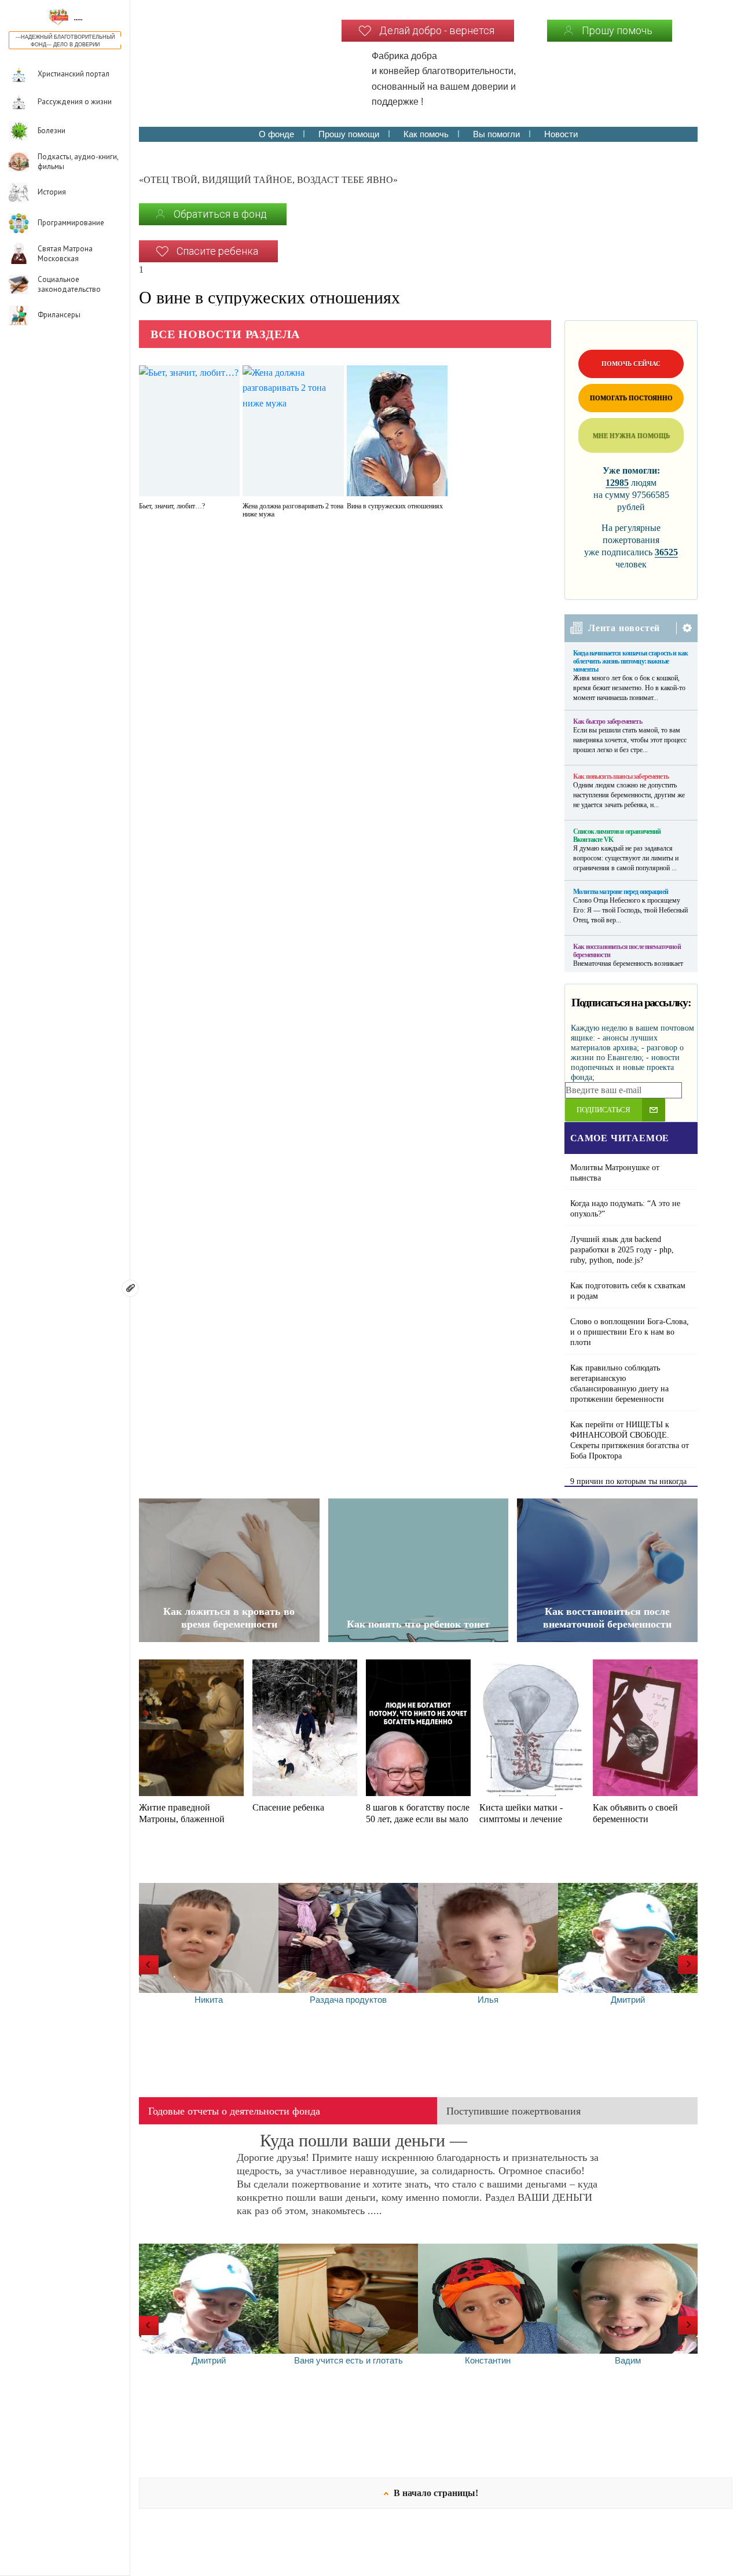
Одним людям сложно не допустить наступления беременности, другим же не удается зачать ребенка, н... (629, 795)
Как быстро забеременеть (608, 721)
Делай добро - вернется (437, 30)
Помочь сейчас (631, 364)
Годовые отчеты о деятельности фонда (234, 2111)
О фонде (276, 134)
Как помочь (426, 134)
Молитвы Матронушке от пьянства (615, 1173)
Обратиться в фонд (220, 214)
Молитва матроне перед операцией (621, 892)
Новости (561, 134)
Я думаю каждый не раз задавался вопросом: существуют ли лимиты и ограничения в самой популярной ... (626, 858)
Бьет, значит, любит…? (172, 506)
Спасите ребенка (217, 251)
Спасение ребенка (288, 1807)
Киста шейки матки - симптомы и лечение (521, 1813)
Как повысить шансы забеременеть (621, 776)
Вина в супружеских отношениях (395, 506)
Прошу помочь (617, 30)
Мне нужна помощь (631, 435)
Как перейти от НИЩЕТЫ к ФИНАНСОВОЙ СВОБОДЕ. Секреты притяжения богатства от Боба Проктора (630, 1440)
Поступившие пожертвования (513, 2111)
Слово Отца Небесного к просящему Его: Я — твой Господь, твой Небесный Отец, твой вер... (630, 910)
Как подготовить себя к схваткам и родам (628, 1291)
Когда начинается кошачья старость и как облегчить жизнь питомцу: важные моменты (630, 661)
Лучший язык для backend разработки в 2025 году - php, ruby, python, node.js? (622, 1250)
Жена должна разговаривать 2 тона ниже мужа (293, 510)
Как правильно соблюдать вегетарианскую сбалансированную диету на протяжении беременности (619, 1384)
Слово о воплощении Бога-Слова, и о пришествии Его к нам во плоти (630, 1332)
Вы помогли (496, 134)
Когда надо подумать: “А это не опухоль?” (625, 1209)
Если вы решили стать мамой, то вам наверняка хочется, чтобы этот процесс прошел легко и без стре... (630, 740)
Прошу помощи (349, 134)
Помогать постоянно (631, 398)
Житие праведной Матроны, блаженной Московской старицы (182, 1819)
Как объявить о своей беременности (635, 1813)
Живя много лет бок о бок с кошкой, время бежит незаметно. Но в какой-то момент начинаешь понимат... (629, 688)
